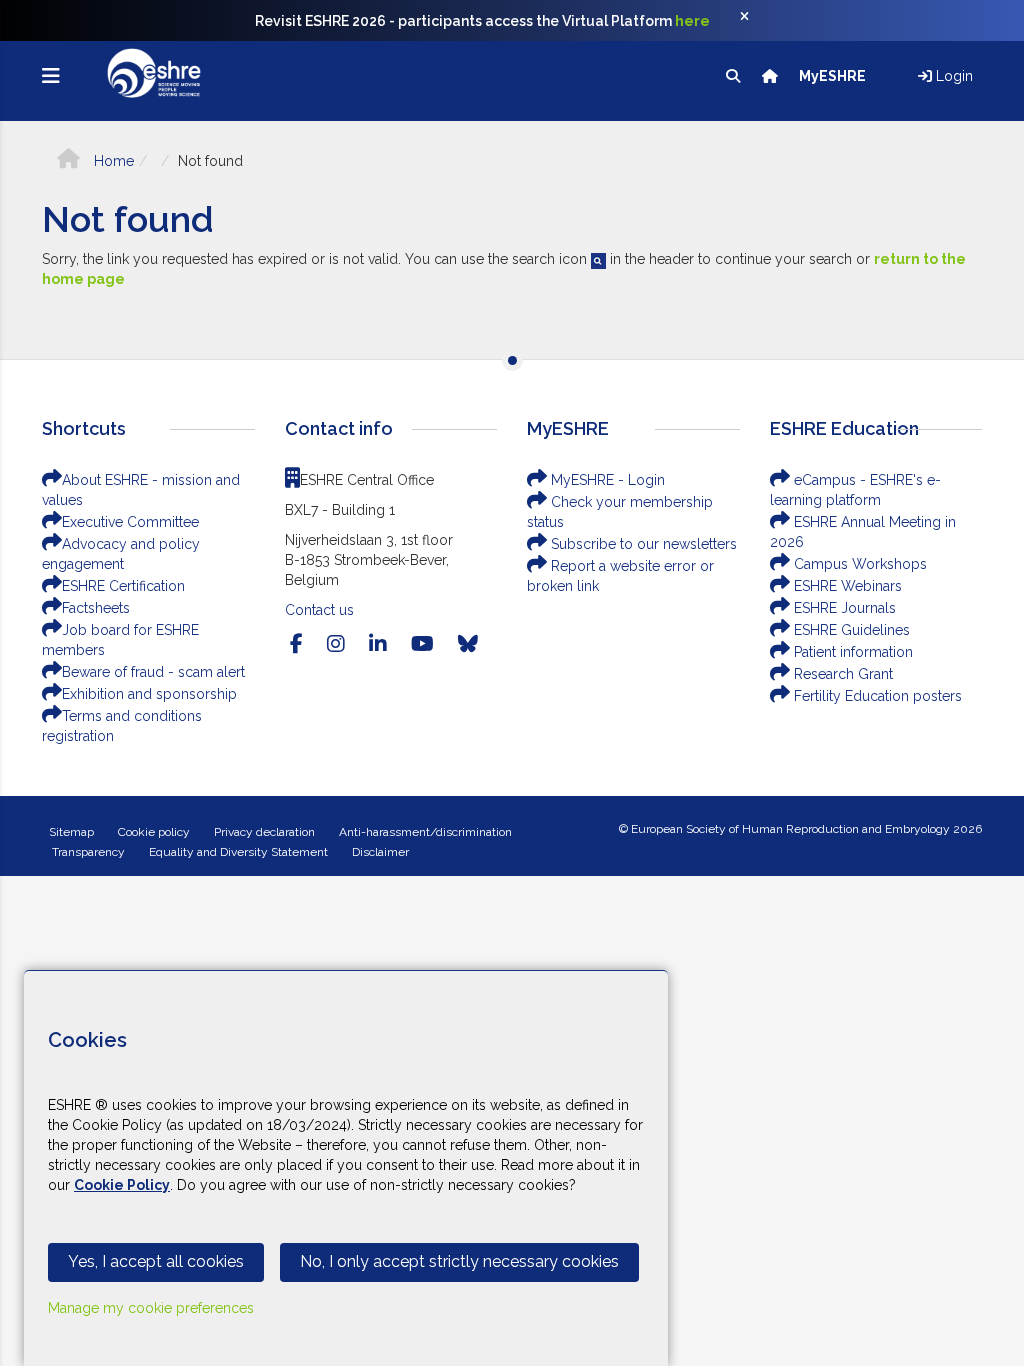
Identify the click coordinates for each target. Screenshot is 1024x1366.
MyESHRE (834, 76)
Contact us (319, 610)
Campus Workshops (858, 564)
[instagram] (336, 644)
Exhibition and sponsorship (149, 694)
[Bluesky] (468, 644)
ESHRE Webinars (846, 586)
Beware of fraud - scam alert (153, 672)
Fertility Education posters (876, 696)
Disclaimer (380, 852)
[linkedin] (378, 644)
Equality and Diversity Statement (238, 852)
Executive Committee (130, 522)
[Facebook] (296, 644)
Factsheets (96, 608)
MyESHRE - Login (606, 480)
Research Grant (841, 674)
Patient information (851, 652)
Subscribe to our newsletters (642, 544)
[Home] (771, 76)
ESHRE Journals (843, 608)
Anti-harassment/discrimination (425, 832)
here (692, 21)
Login (952, 76)
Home (112, 161)
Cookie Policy (122, 1185)
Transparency (88, 852)
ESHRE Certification (123, 586)
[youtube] (422, 644)
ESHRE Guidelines (850, 630)
